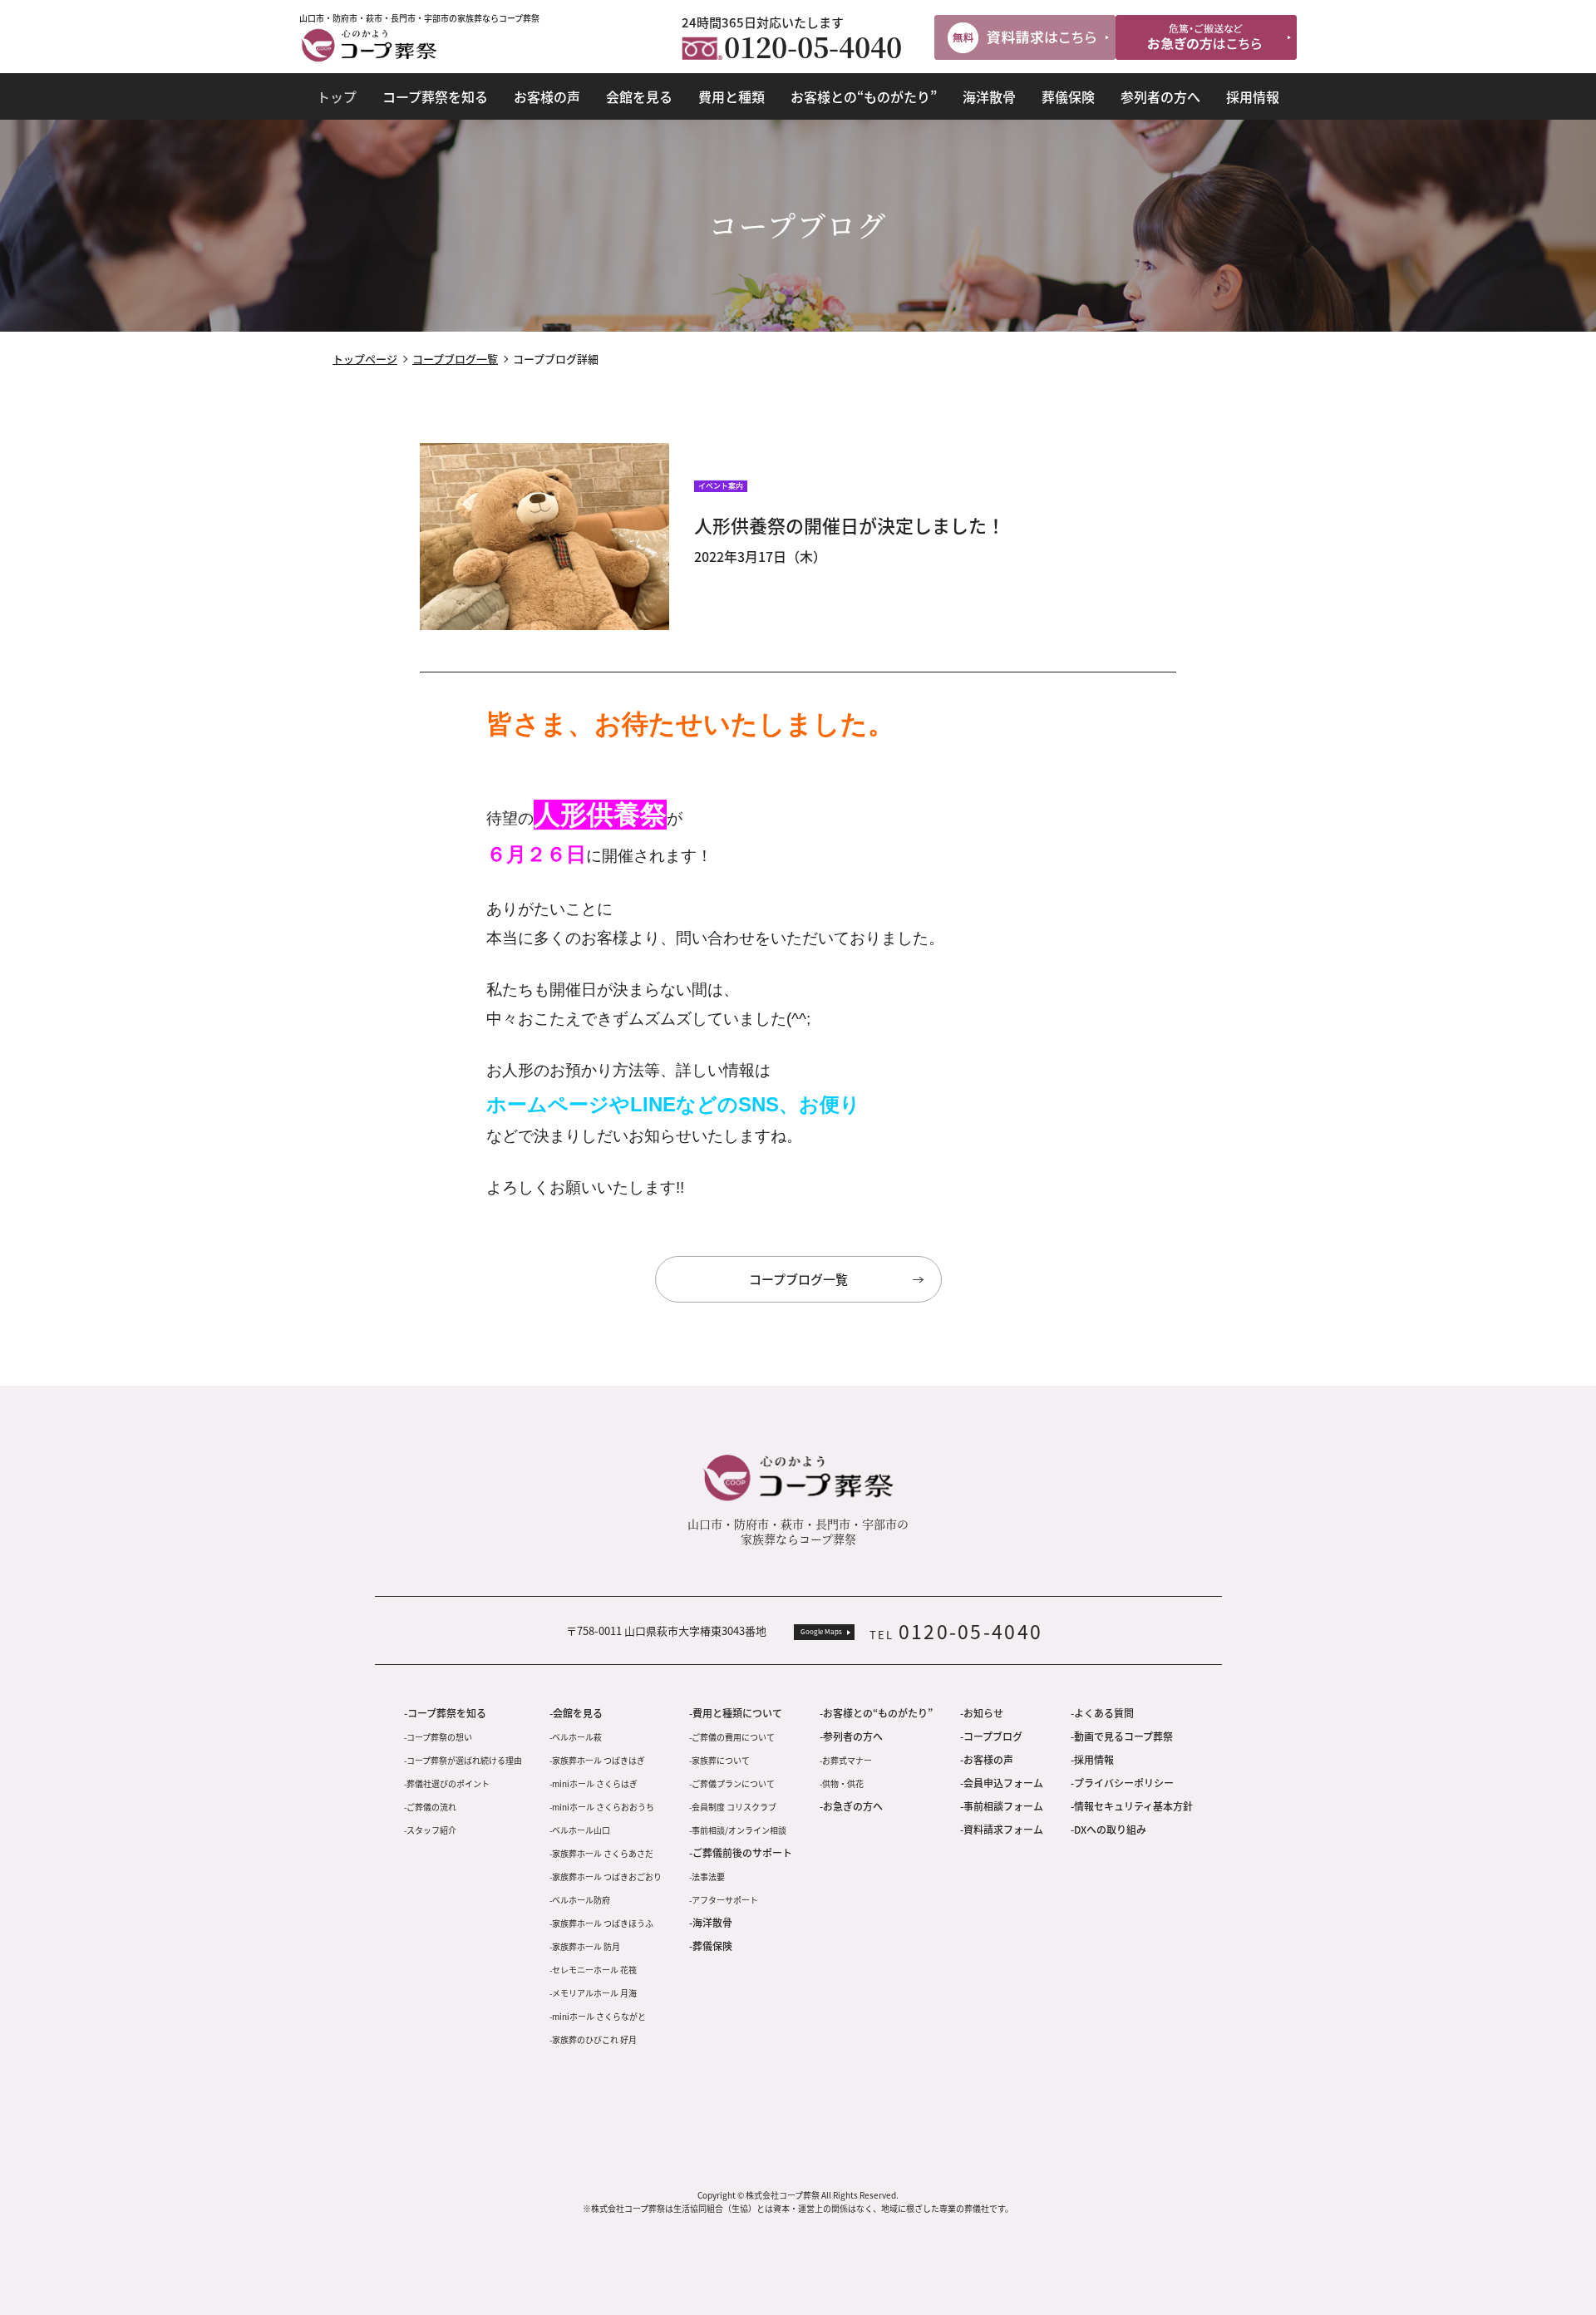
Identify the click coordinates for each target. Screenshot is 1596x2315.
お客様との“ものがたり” (864, 96)
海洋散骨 (989, 96)
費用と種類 (731, 96)
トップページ (365, 359)
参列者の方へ (1160, 96)
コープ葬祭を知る (435, 96)
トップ (337, 96)
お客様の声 (547, 96)
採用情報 (1253, 96)
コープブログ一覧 (455, 359)
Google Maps (821, 1631)
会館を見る (639, 96)
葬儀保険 (1068, 96)
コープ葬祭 (369, 45)
